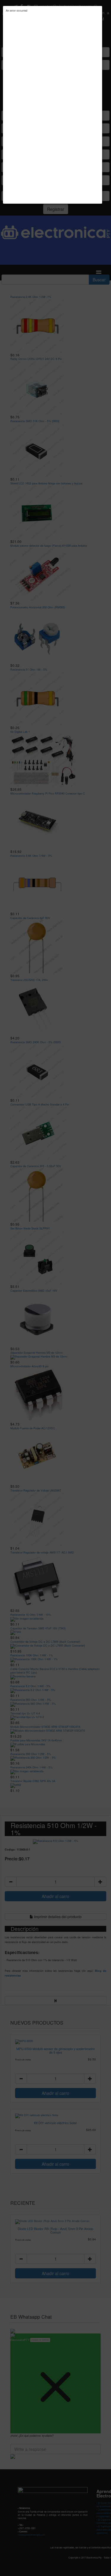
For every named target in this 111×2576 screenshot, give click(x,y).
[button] (101, 7)
